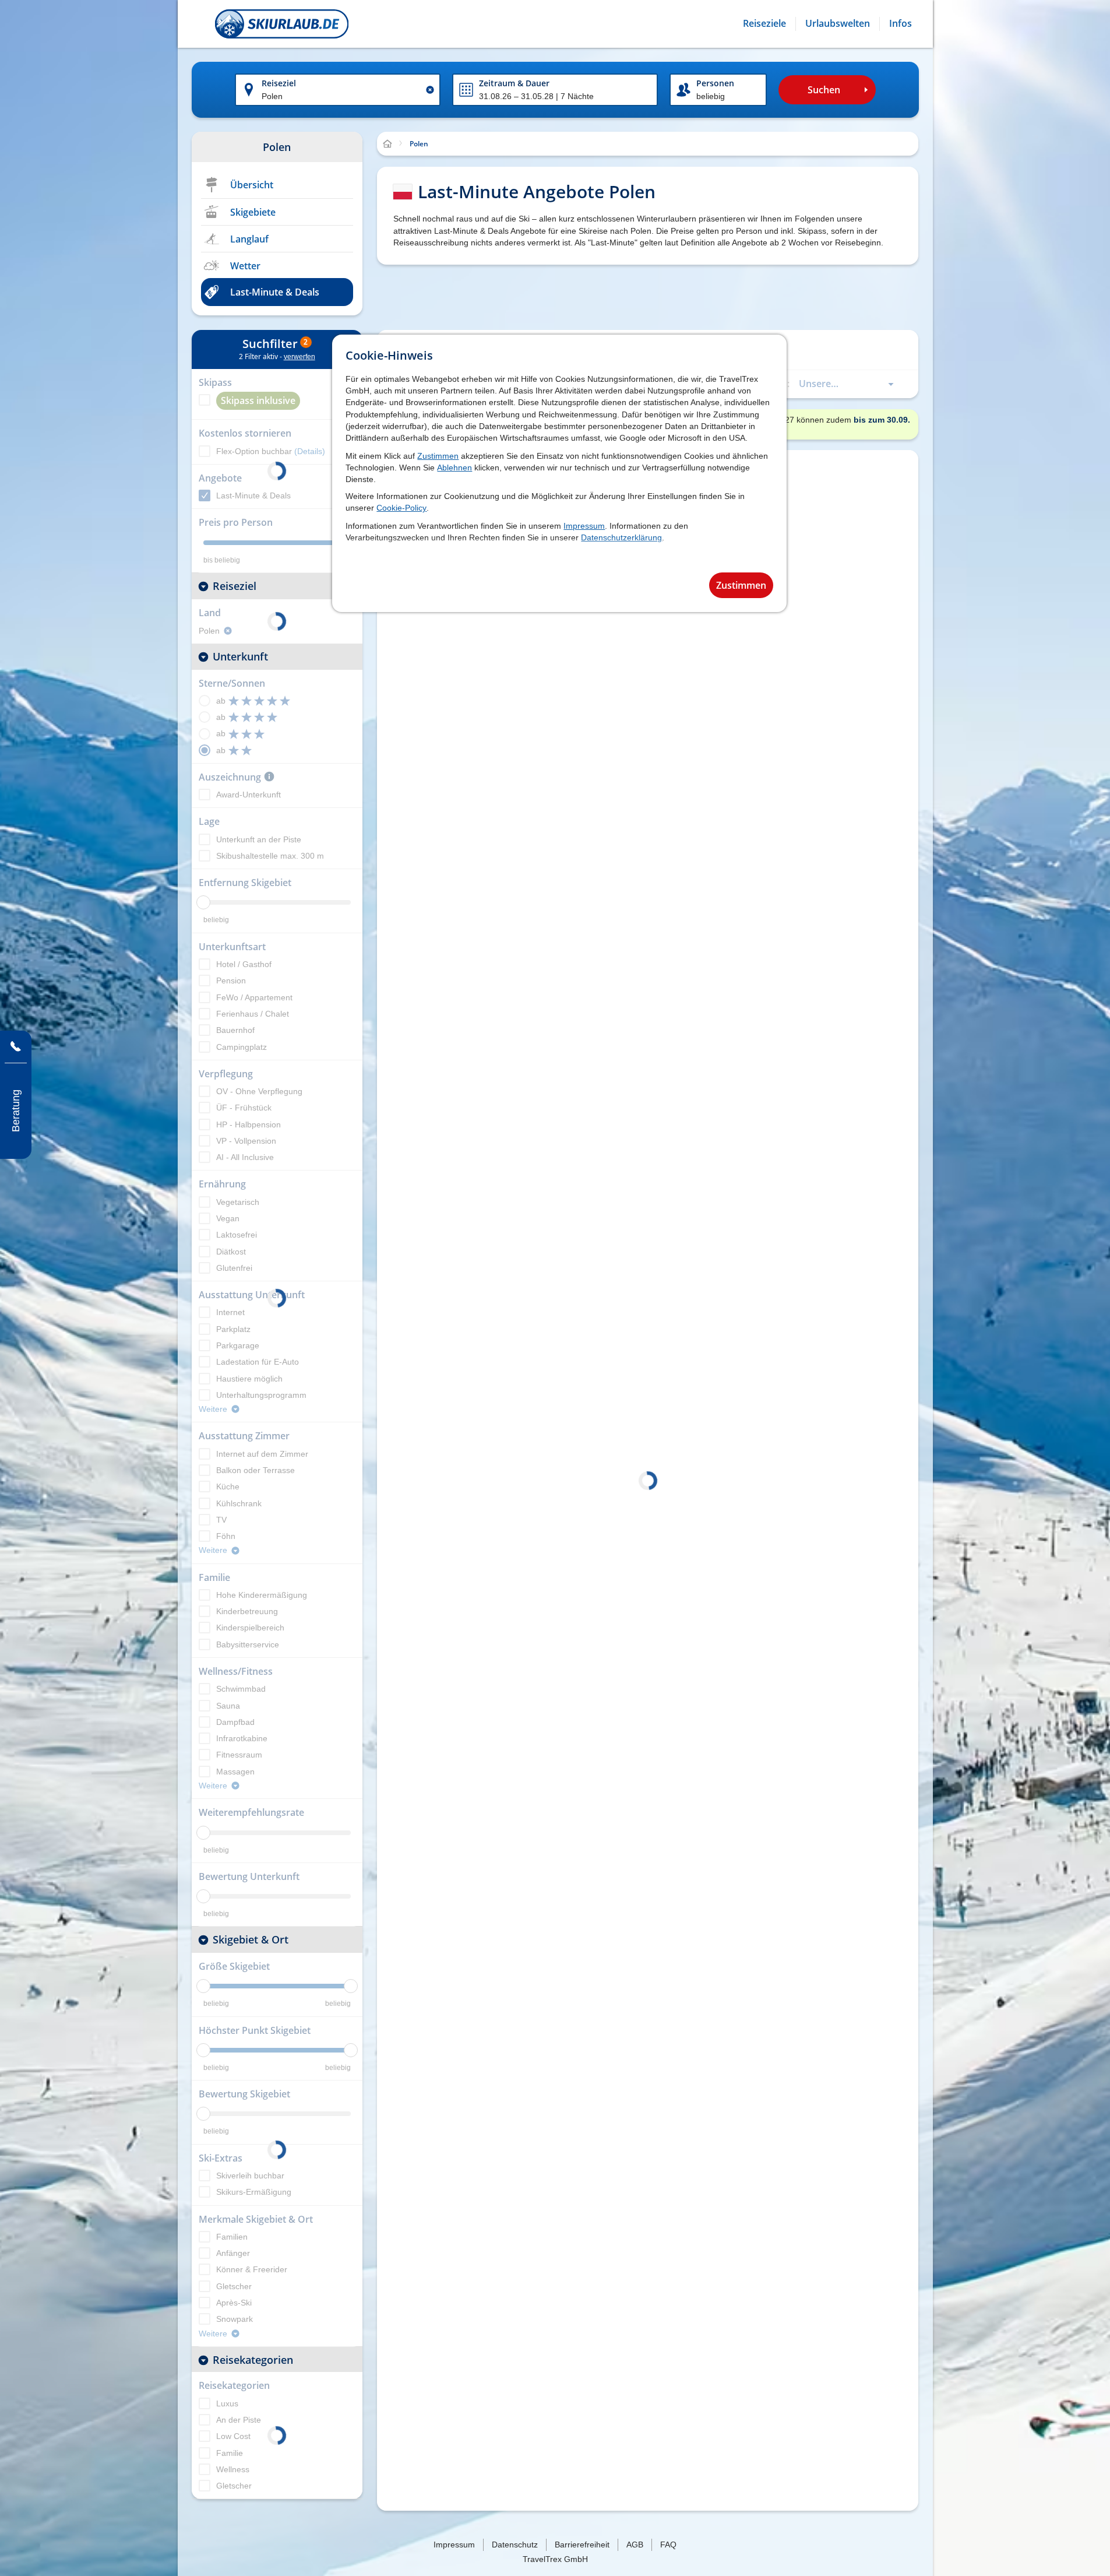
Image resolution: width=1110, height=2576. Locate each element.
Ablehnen (454, 468)
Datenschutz (515, 2545)
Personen (715, 83)
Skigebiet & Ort (251, 1939)
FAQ (668, 2545)
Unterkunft (240, 656)
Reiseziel (279, 83)
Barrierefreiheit (582, 2545)
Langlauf (249, 239)
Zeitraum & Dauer (514, 83)
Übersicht (252, 185)
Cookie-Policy (401, 508)
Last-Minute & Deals (275, 292)
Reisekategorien (253, 2360)
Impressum (584, 526)
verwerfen (299, 357)
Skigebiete (253, 212)
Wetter (245, 266)
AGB (635, 2545)
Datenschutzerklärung (621, 537)
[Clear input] (430, 90)
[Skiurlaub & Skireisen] (282, 24)
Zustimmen (438, 456)
